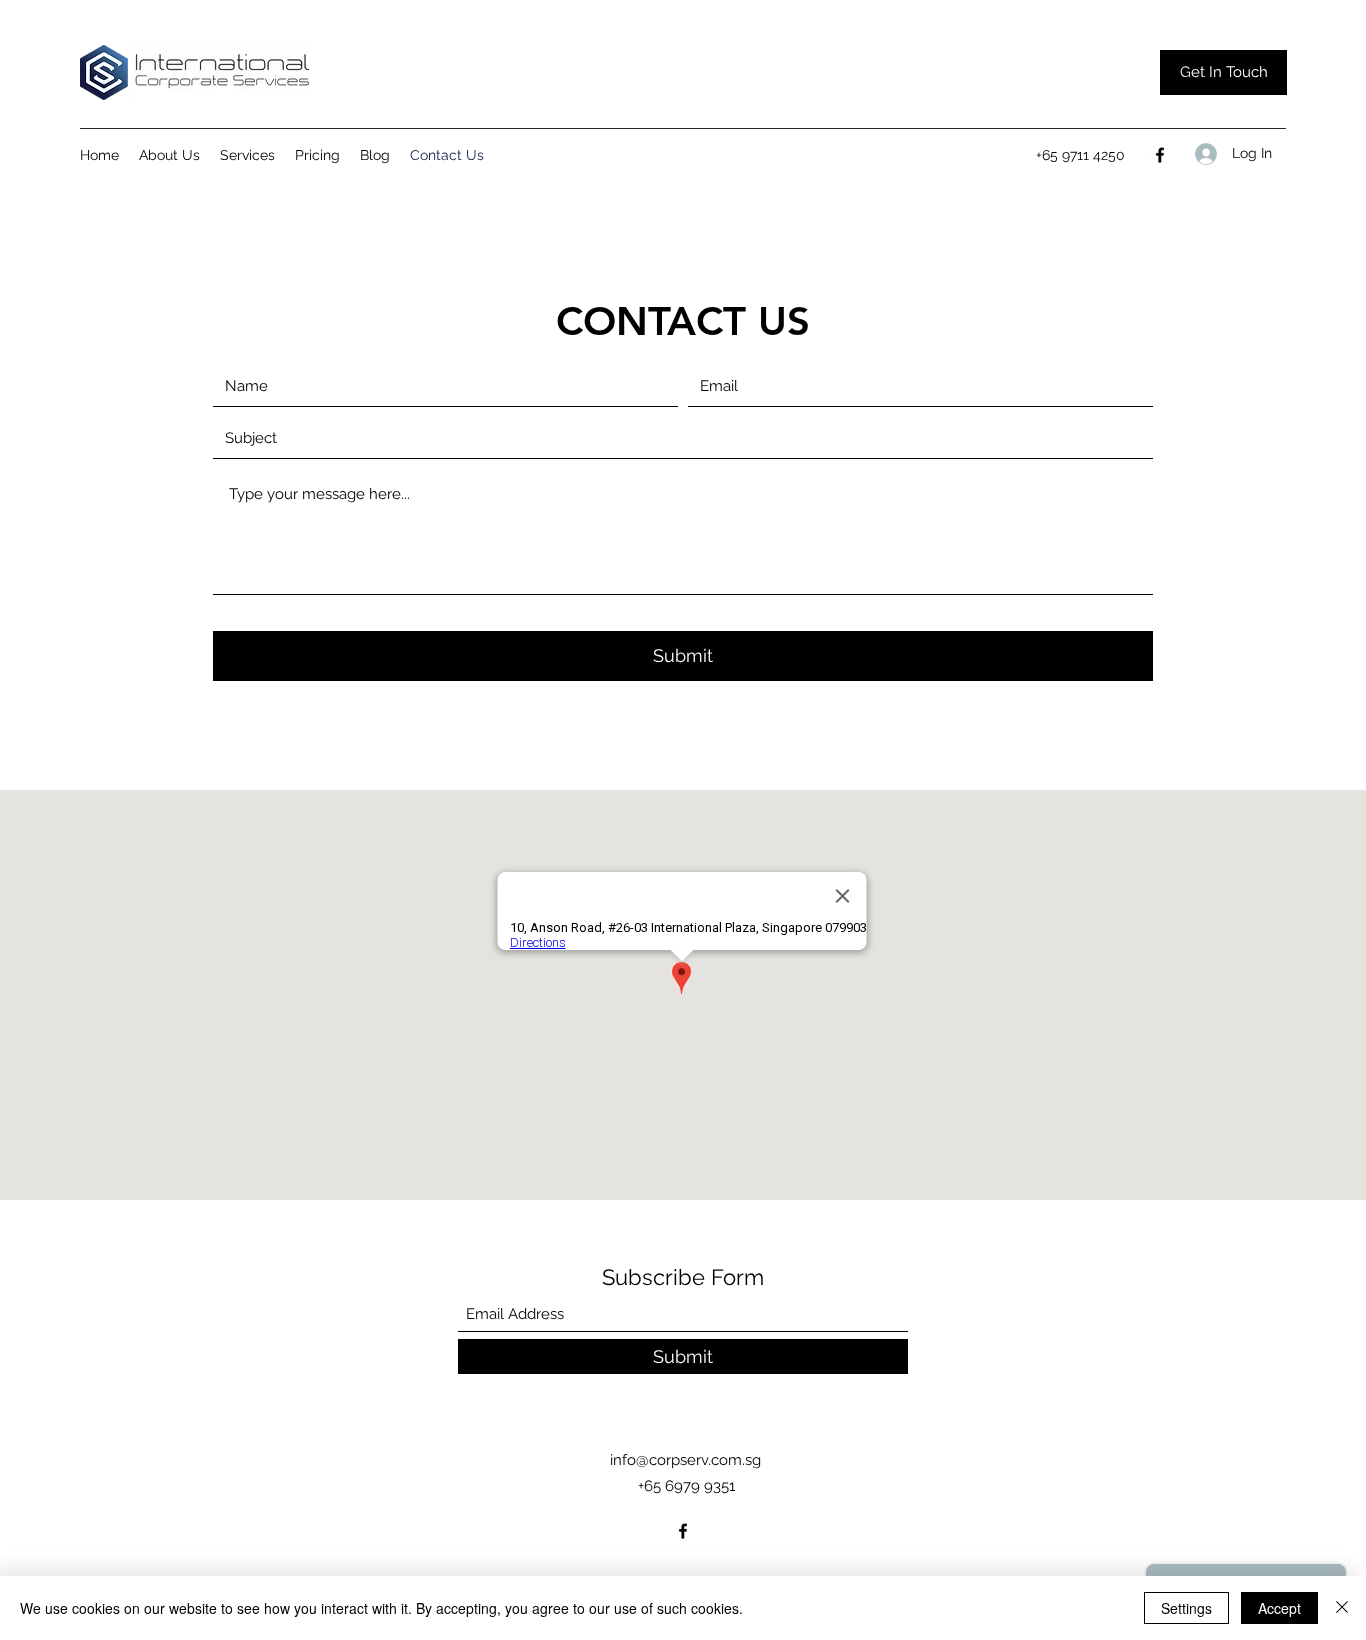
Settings (1186, 1608)
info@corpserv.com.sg (685, 1460)
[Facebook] (1160, 155)
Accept (1279, 1608)
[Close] (1342, 1608)
